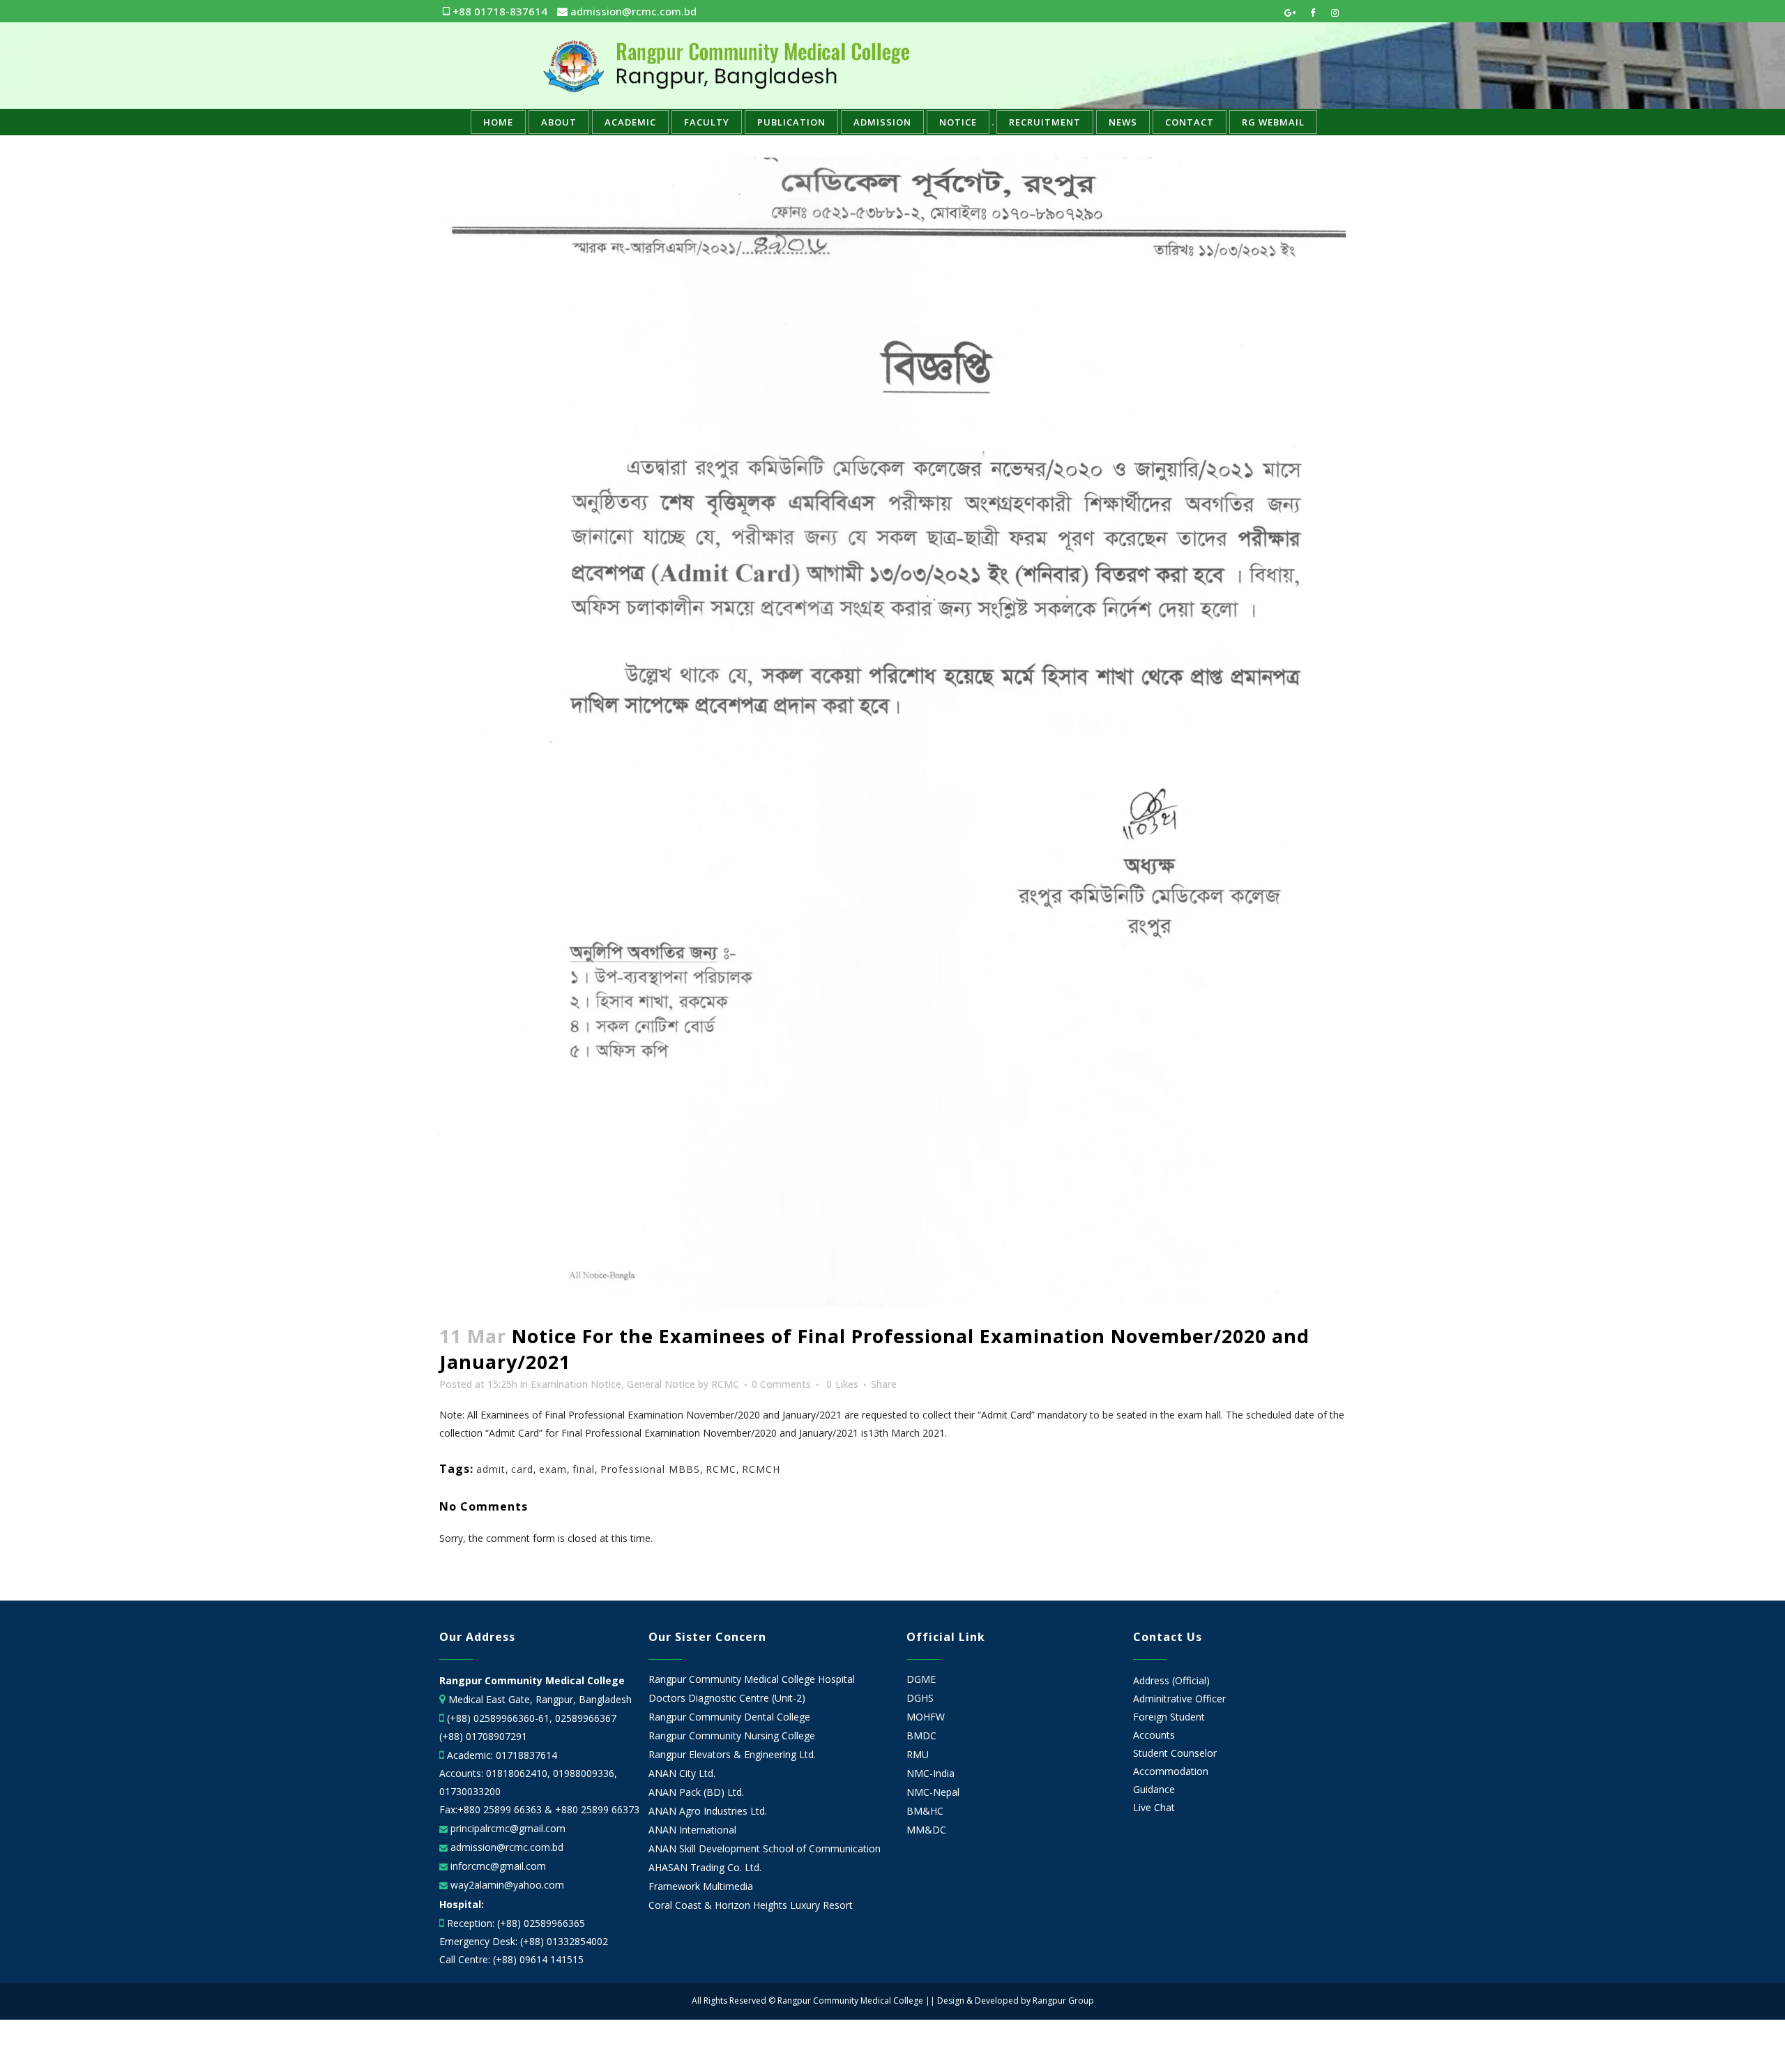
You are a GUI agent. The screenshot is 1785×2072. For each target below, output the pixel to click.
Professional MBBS (650, 1469)
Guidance (1154, 1789)
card (522, 1469)
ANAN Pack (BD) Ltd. (696, 1792)
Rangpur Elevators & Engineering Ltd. (734, 1755)
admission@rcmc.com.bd (632, 11)
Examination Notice (576, 1384)
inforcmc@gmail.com (497, 1866)
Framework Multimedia (701, 1886)
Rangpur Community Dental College (729, 1717)
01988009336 (584, 1773)
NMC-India (931, 1774)
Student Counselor (1175, 1753)
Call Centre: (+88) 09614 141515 (511, 1959)
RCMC (725, 1384)
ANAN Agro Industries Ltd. (708, 1811)
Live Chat (1154, 1807)
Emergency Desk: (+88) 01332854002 (524, 1941)
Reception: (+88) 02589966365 (516, 1923)
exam (553, 1469)
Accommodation (1171, 1771)
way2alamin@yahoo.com (506, 1885)
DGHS (920, 1698)
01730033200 (470, 1791)
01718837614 (526, 1755)
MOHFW (926, 1717)
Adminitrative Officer (1179, 1699)
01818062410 (517, 1773)
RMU (918, 1755)
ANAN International (692, 1830)
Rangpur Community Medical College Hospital (752, 1679)
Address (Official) (1171, 1680)
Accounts (1154, 1735)
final (584, 1469)
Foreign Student (1169, 1717)
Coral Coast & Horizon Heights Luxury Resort (751, 1905)
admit (491, 1469)
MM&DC (926, 1830)
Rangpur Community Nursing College (732, 1736)
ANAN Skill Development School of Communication (765, 1849)
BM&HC (925, 1811)
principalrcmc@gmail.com (507, 1828)
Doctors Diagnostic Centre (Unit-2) (727, 1698)
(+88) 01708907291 (483, 1736)
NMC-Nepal (933, 1792)
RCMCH (761, 1469)
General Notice (661, 1384)
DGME (921, 1679)
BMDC (921, 1736)
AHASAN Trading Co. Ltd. (705, 1868)
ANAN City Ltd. (682, 1774)
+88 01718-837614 (499, 11)
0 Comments (781, 1384)
